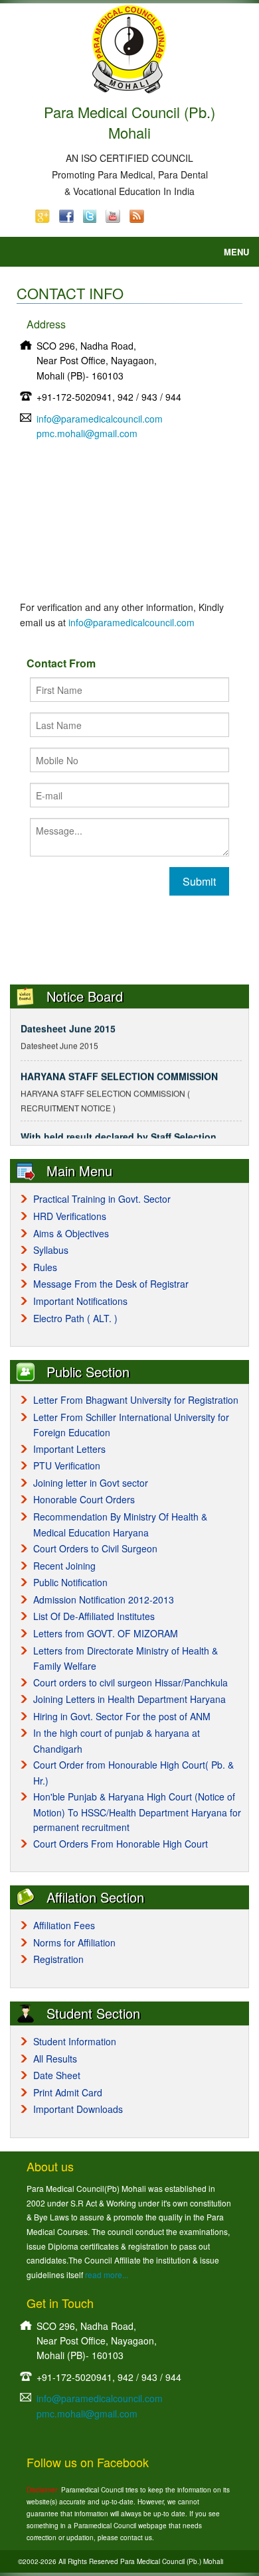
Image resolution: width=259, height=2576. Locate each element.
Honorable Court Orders (84, 1499)
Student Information (75, 2041)
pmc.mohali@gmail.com (87, 433)
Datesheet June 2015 (68, 1023)
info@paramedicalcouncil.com (100, 419)
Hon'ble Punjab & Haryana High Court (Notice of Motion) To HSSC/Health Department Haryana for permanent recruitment (137, 1812)
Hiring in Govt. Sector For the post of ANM (122, 1716)
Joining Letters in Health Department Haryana (129, 1699)
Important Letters (69, 1449)
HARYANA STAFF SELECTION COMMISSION (119, 1071)
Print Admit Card (68, 2092)
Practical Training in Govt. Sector (102, 1199)
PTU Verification (67, 1465)
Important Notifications (80, 1301)
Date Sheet (57, 2075)
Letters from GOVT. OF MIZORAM (106, 1633)
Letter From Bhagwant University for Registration (136, 1400)
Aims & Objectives (71, 1233)
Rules (45, 1267)
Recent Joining (64, 1566)
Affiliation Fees (64, 1925)
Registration (58, 1959)
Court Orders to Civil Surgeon (95, 1548)
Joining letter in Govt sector (91, 1483)
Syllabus (51, 1250)
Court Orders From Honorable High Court (121, 1844)
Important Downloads (78, 2109)
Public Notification (70, 1582)
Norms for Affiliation (74, 1942)
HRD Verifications (70, 1216)
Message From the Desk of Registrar (111, 1284)
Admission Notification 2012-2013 (104, 1599)
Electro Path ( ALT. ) (75, 1318)
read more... (107, 2274)
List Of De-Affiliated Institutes (94, 1616)
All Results (55, 2059)
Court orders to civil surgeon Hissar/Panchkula (130, 1682)
